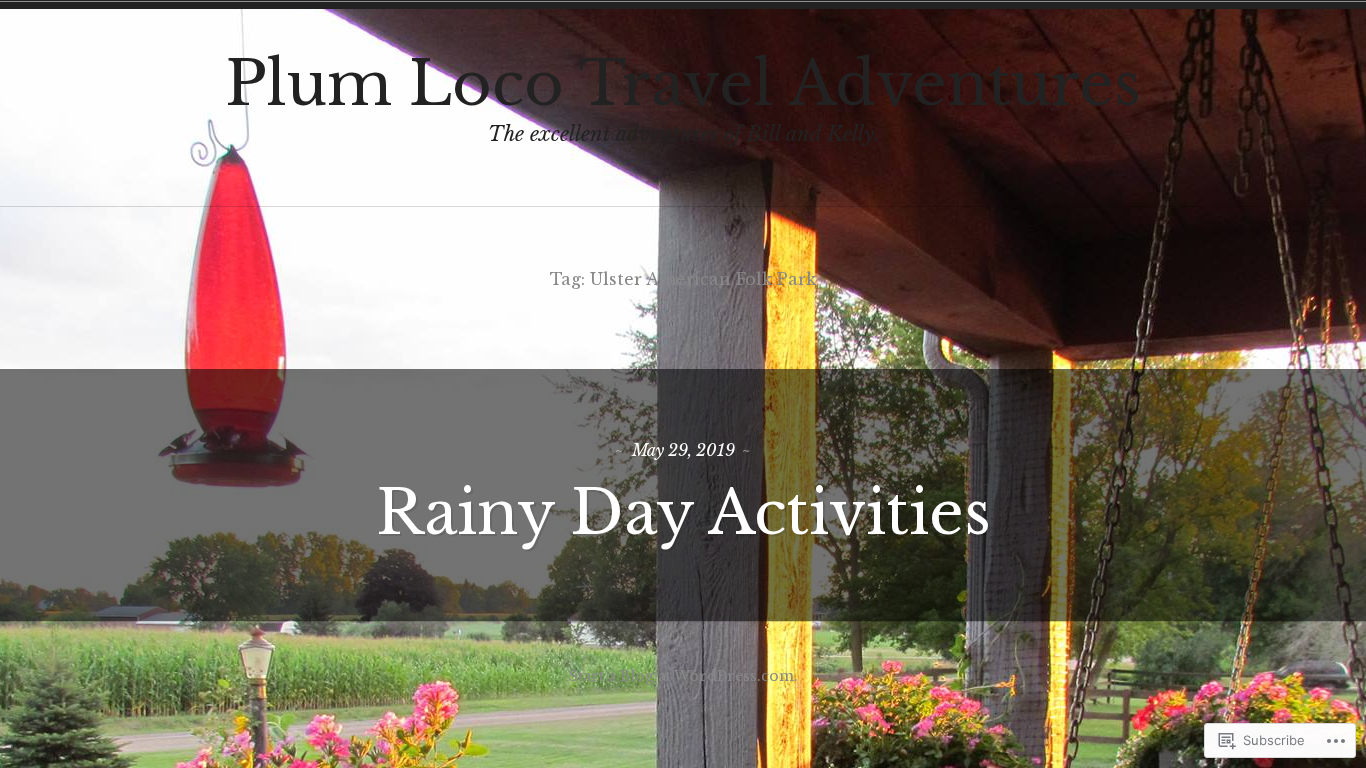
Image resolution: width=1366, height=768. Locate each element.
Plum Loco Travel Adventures (683, 84)
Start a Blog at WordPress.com (681, 676)
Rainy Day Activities (683, 513)
